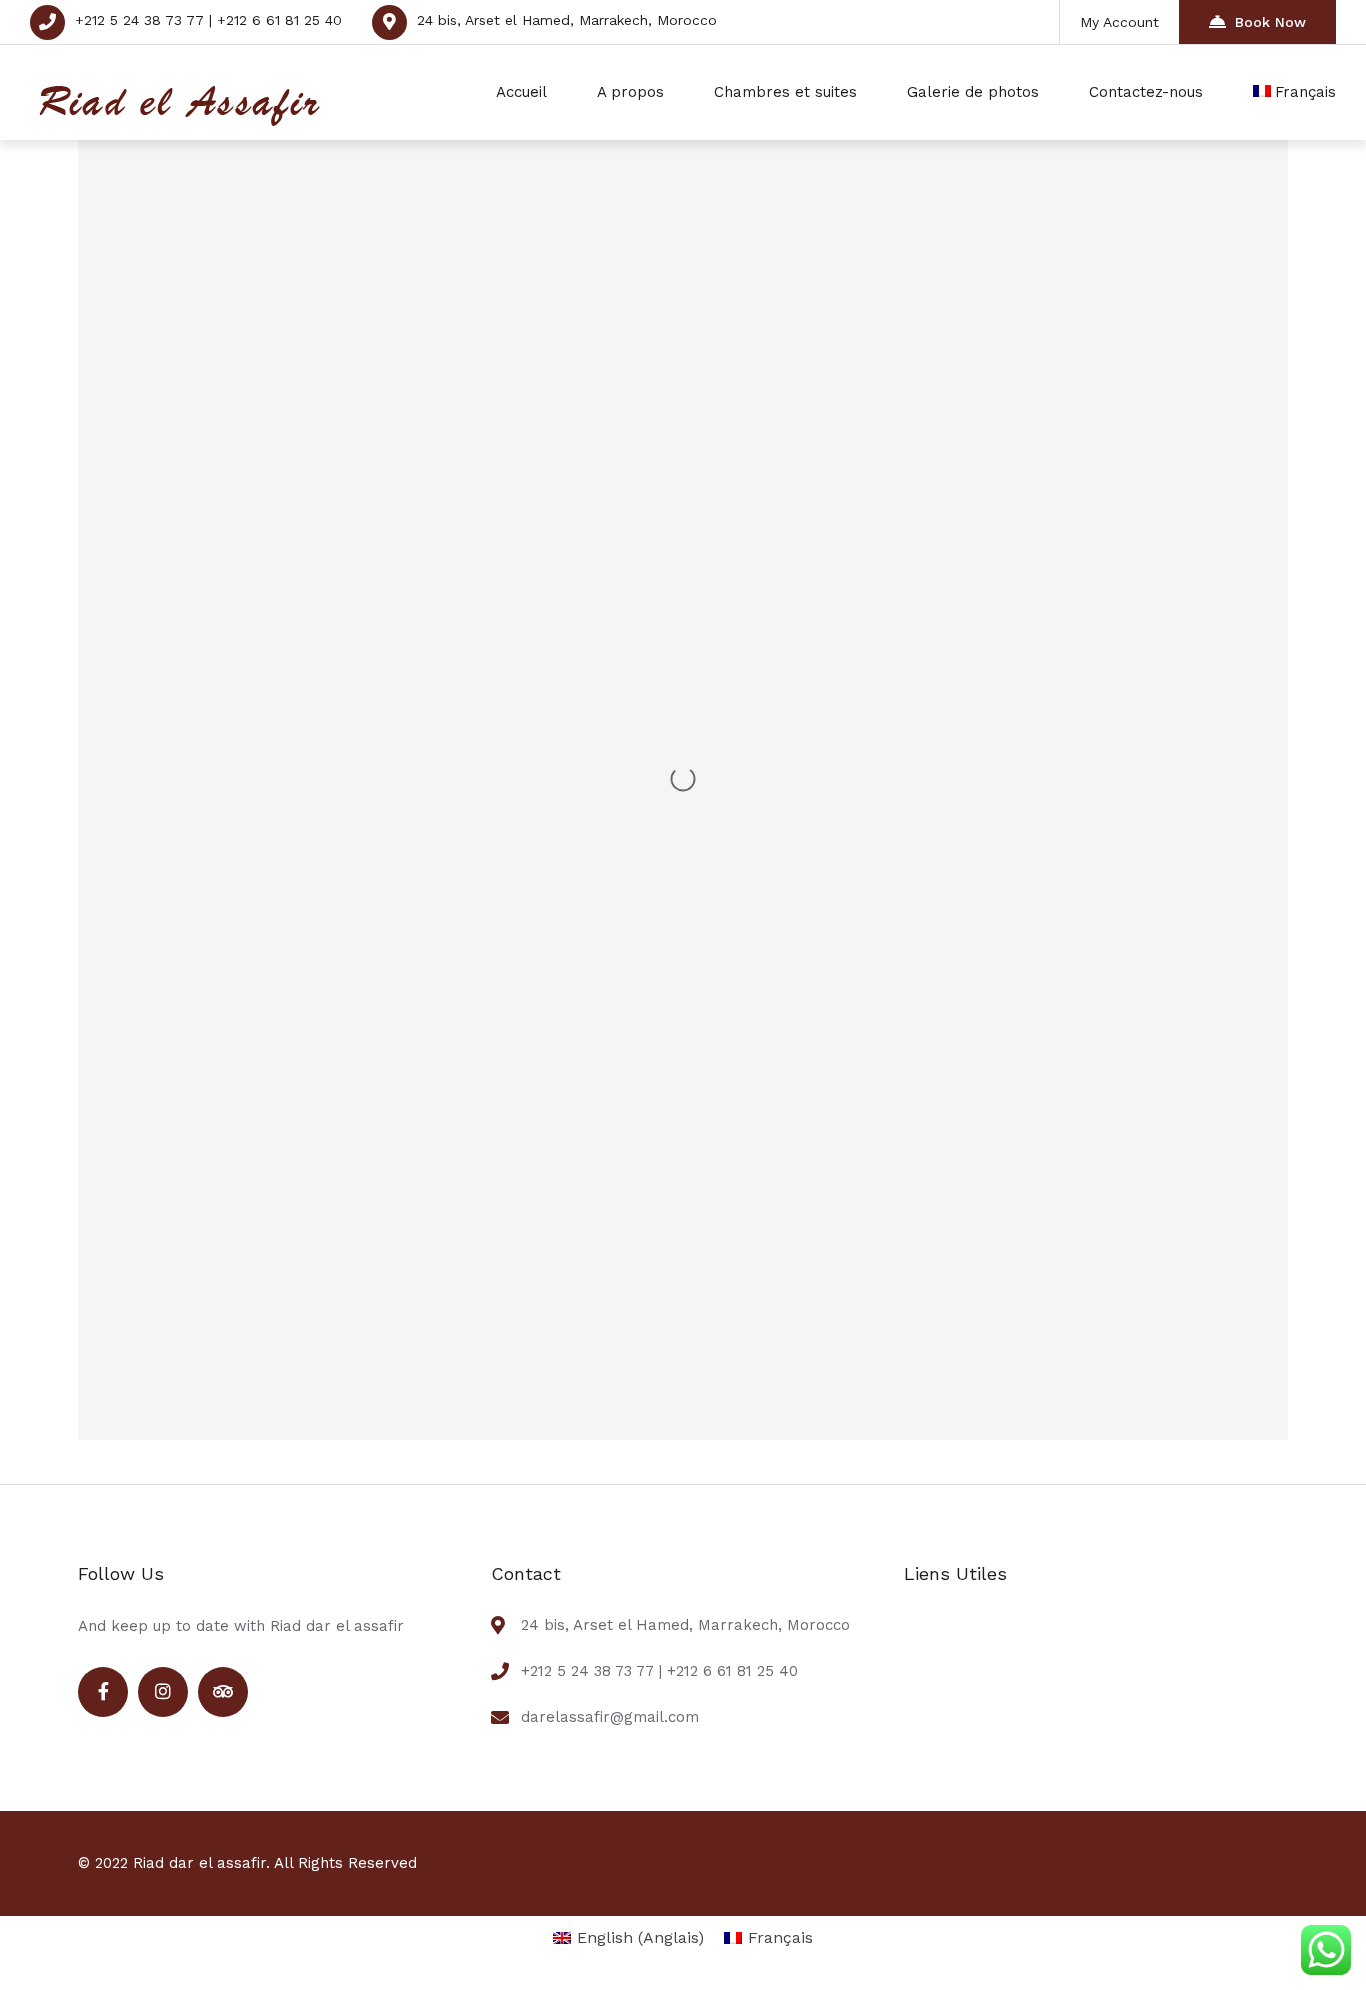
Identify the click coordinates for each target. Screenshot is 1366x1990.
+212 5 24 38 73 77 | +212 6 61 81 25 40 (208, 20)
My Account (1119, 22)
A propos (630, 92)
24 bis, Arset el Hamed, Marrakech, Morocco (567, 20)
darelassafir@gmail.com (610, 1717)
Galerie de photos (973, 92)
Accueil (521, 92)
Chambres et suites (785, 92)
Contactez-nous (1146, 92)
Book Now (1270, 22)
